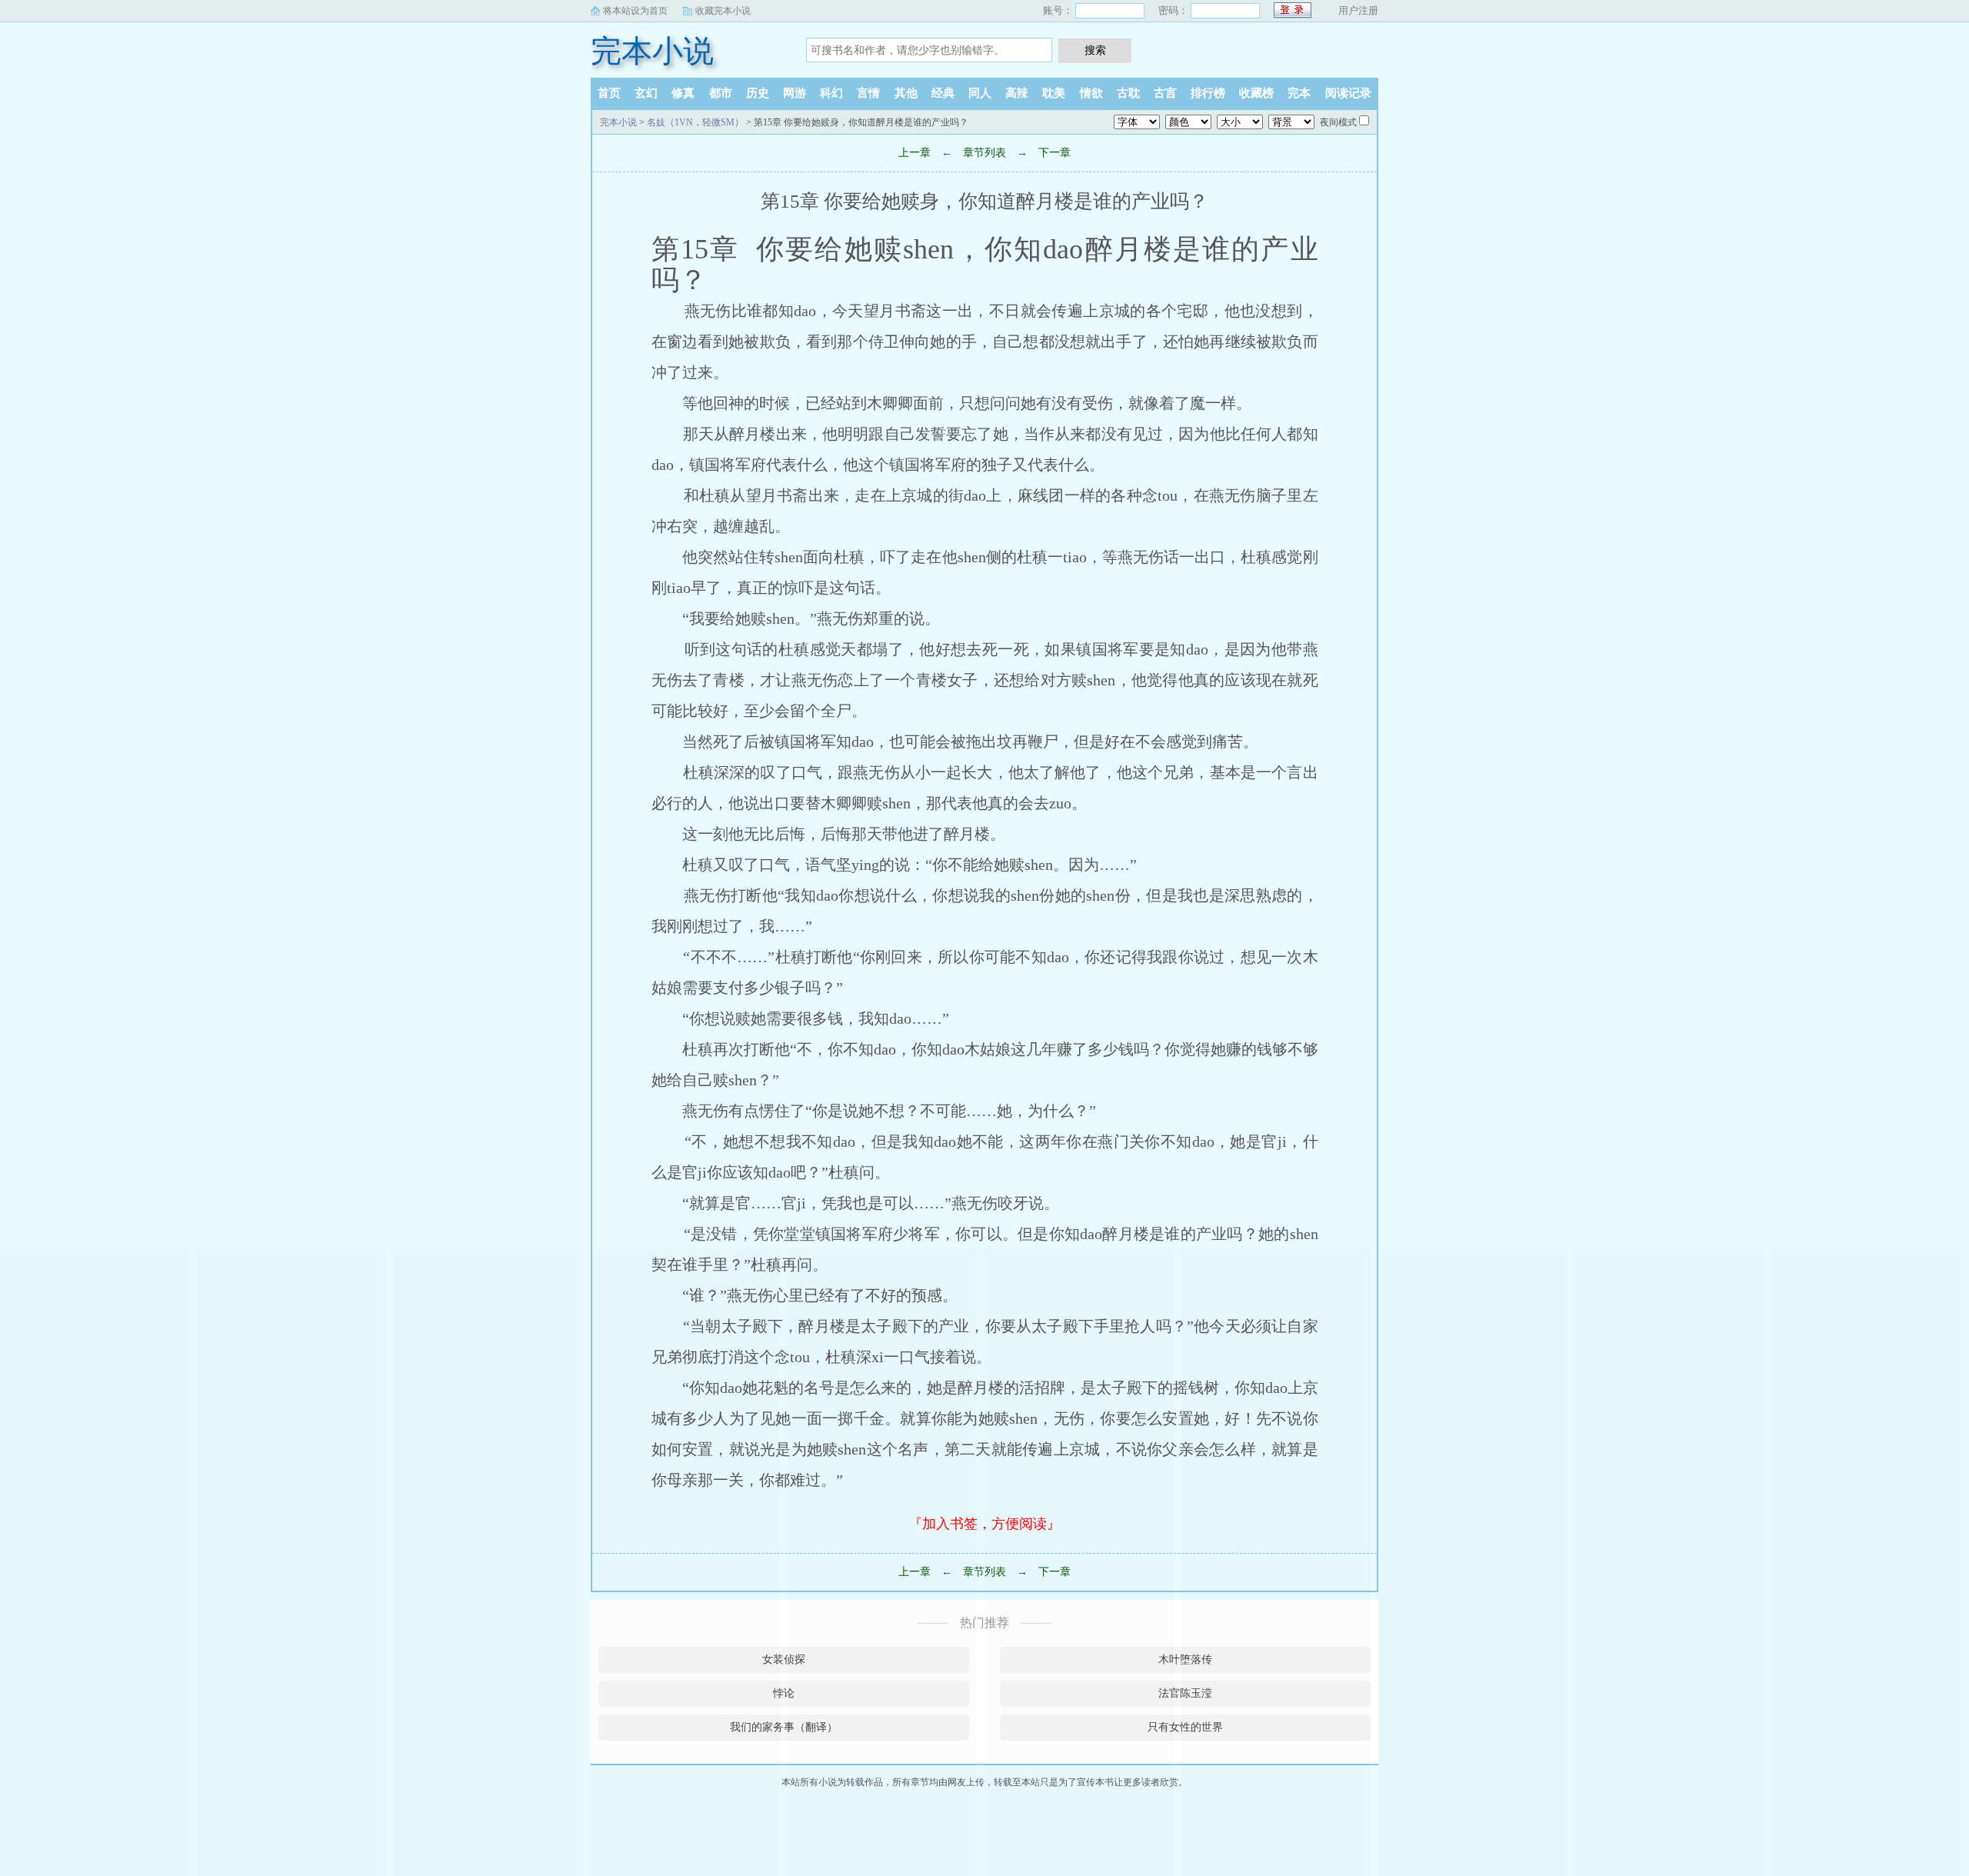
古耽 (1128, 93)
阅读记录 (1348, 93)
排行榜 (1208, 93)
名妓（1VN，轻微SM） (695, 122)
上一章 (915, 153)
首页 (609, 93)
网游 (795, 93)
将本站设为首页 (635, 11)
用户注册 (1358, 10)
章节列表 (984, 153)
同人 (980, 93)
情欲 (1091, 93)
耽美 (1054, 93)
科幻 (831, 93)
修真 (683, 93)
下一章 (1054, 153)
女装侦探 (784, 1659)
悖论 (784, 1693)
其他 (906, 93)
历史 (758, 93)
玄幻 (646, 93)
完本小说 (652, 51)
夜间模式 (1338, 122)
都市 (721, 93)
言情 (868, 93)
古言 (1165, 93)
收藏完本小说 (723, 11)
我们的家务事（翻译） (784, 1727)
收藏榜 (1256, 93)
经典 (943, 93)
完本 (1299, 93)
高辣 (1017, 93)
